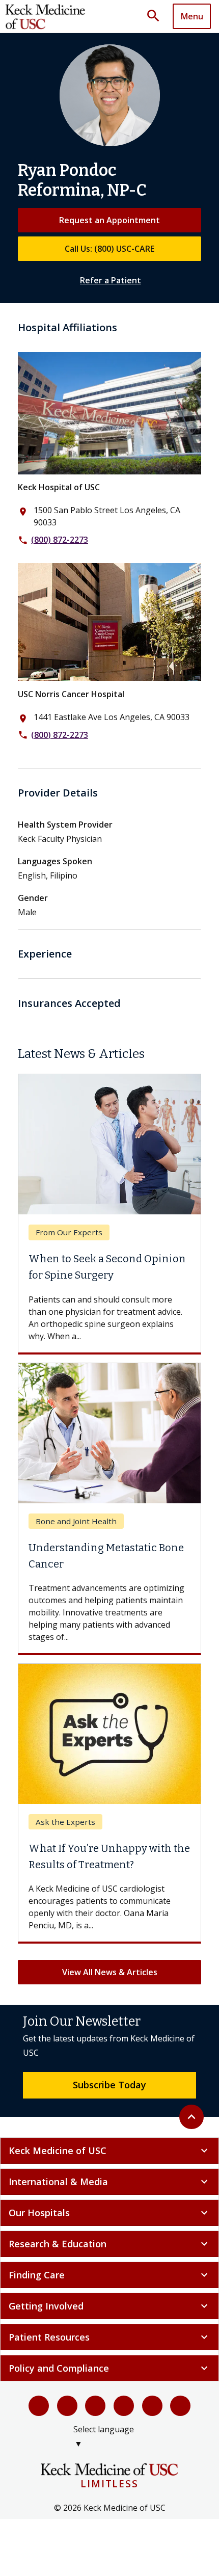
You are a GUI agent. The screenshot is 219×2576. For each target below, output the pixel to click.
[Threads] (180, 2406)
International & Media (109, 2182)
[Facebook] (39, 2406)
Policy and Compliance (109, 2368)
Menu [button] (192, 16)
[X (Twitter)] (67, 2406)
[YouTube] (95, 2406)
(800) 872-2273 (60, 540)
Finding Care (109, 2275)
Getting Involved (109, 2306)
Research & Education (109, 2244)
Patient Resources (109, 2337)
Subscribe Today (109, 2085)
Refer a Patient (111, 280)
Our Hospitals (109, 2213)
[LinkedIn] (124, 2406)
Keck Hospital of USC (59, 487)
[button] (157, 16)
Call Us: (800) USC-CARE (109, 249)
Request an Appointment (109, 220)
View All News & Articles (110, 1972)
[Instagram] (152, 2406)
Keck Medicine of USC (109, 2150)
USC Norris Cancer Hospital (71, 694)
